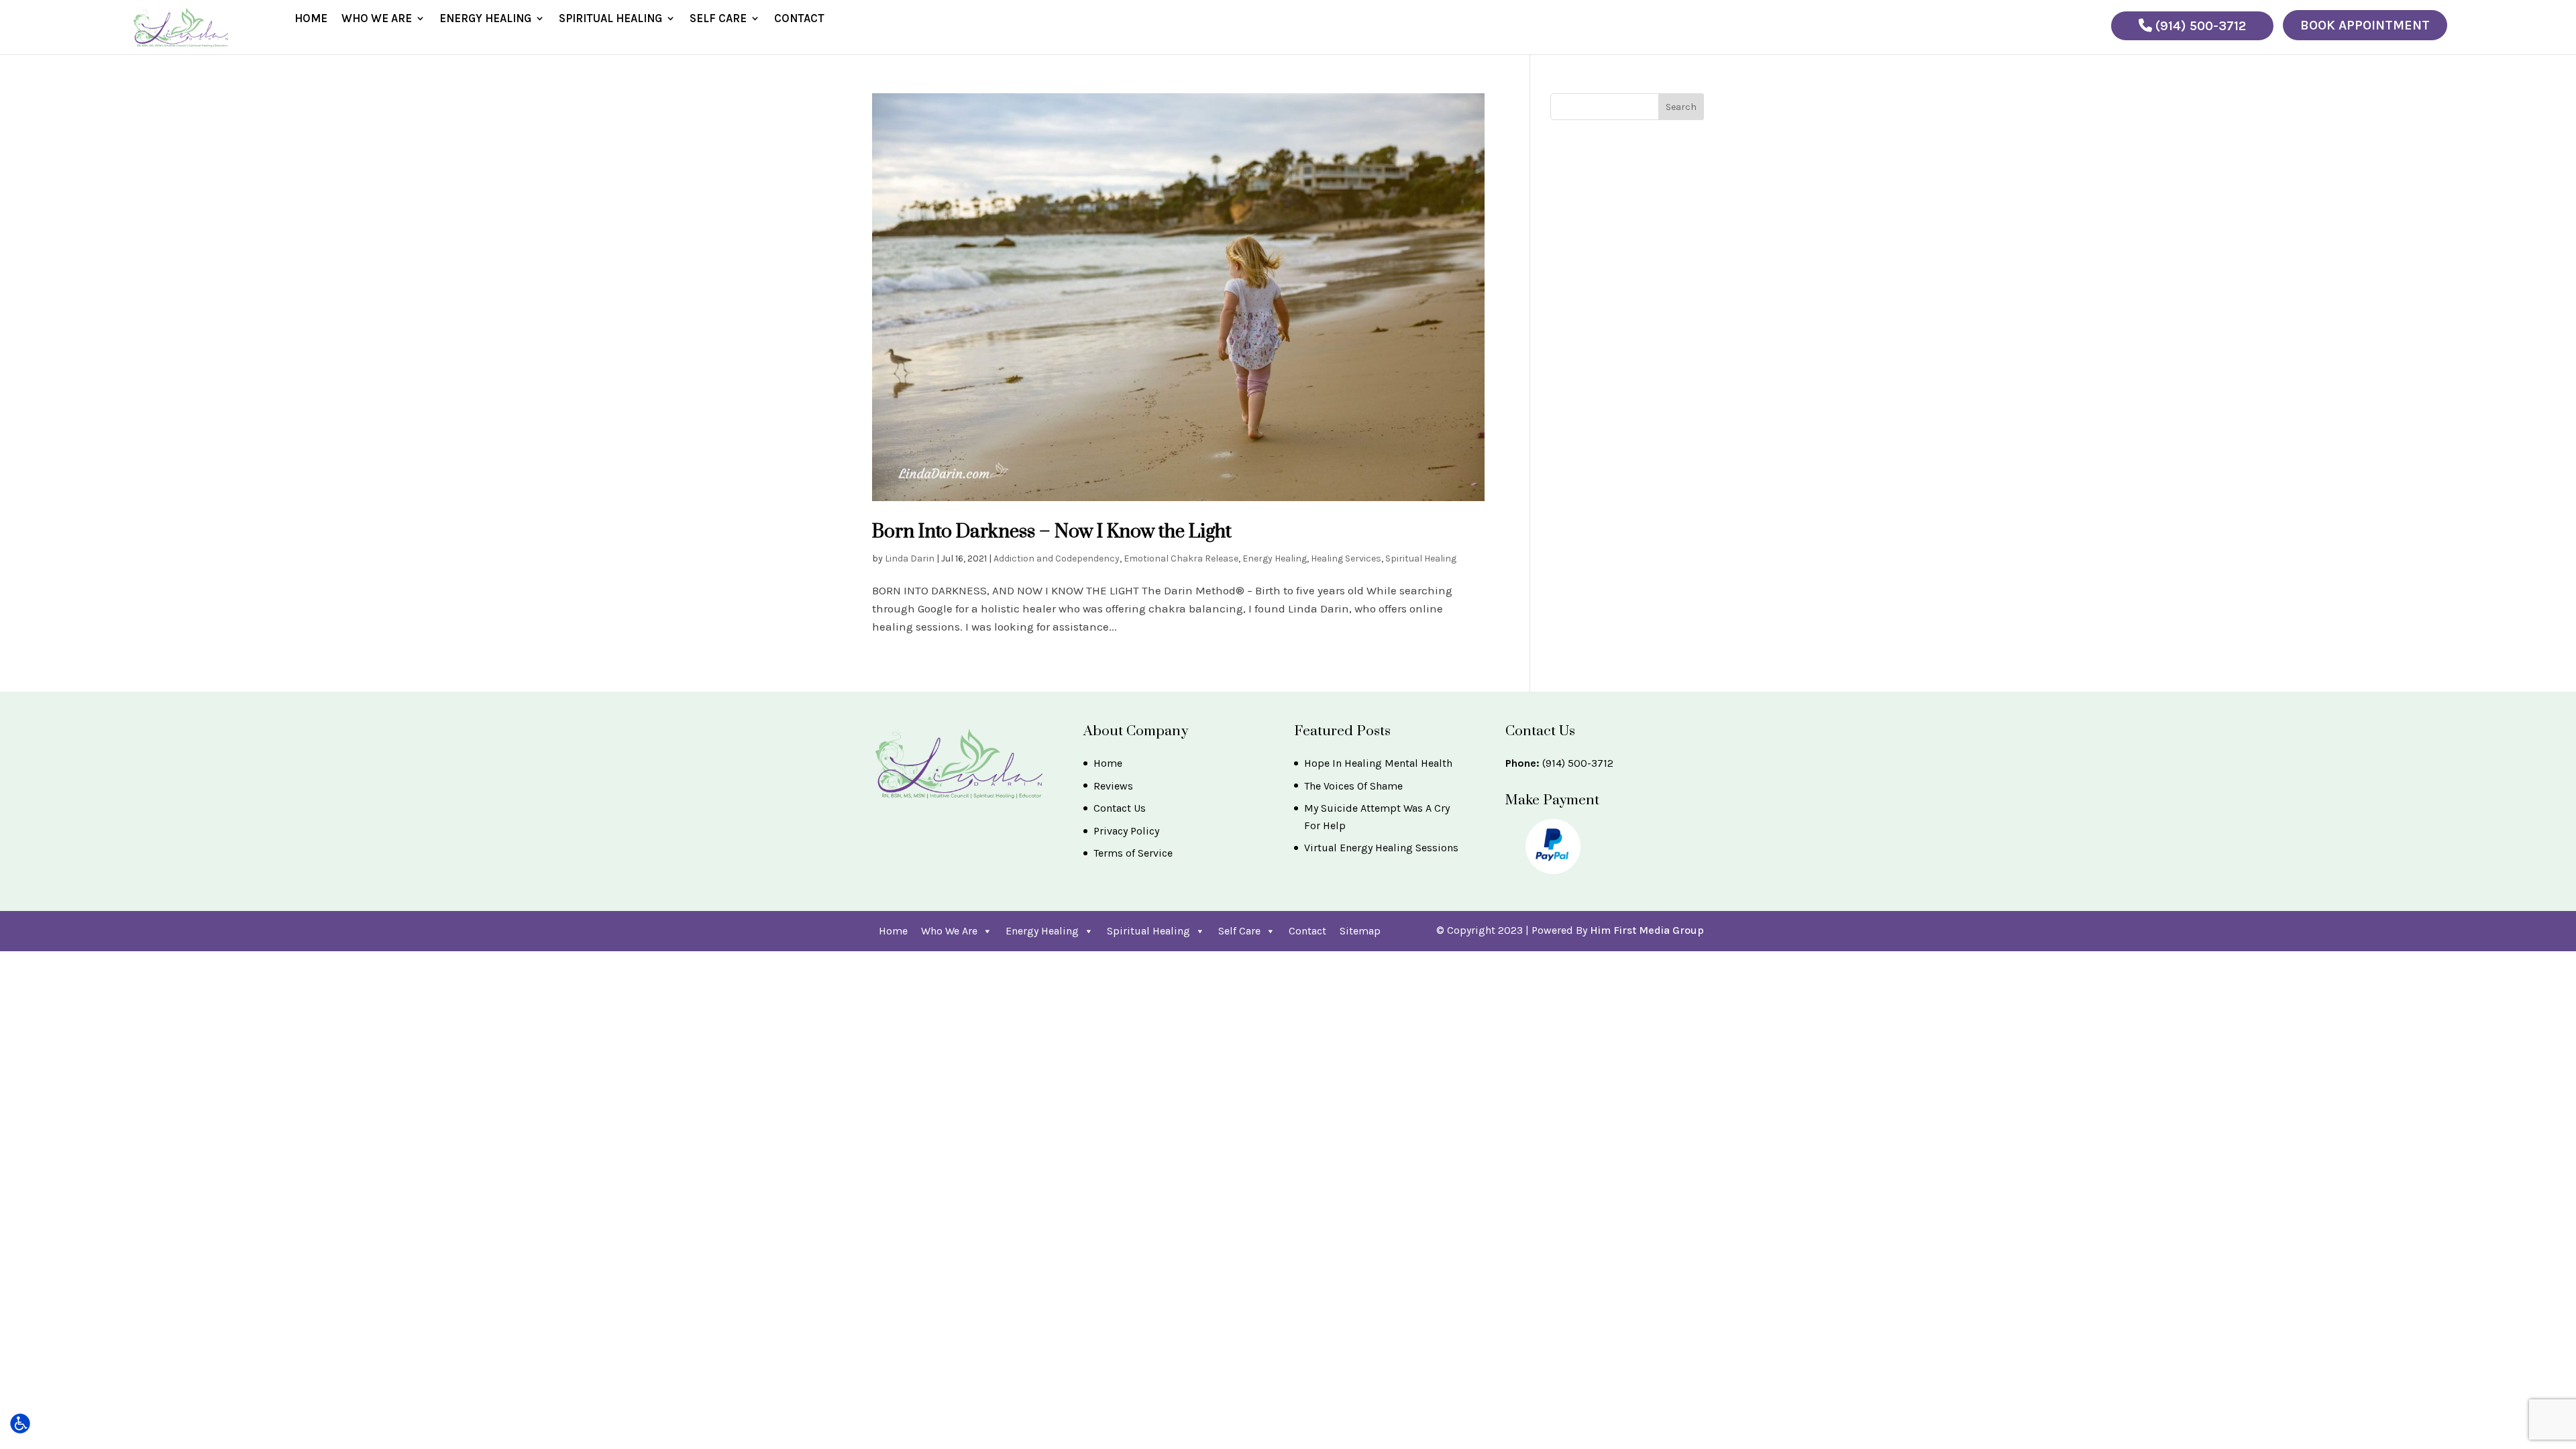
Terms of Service (1133, 853)
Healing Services (1346, 558)
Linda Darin (910, 558)
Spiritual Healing (610, 19)
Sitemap (1360, 931)
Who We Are (377, 19)
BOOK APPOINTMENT (2365, 25)
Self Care (718, 19)
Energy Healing (485, 19)
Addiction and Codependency (1057, 558)
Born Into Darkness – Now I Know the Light (1052, 532)
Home (311, 19)
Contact (799, 19)
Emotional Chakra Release (1181, 558)
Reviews (1113, 786)
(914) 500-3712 (2199, 26)
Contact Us (1120, 808)
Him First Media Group (1647, 930)
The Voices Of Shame (1353, 786)
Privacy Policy (1126, 831)
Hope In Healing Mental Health (1378, 763)
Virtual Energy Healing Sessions (1381, 848)
